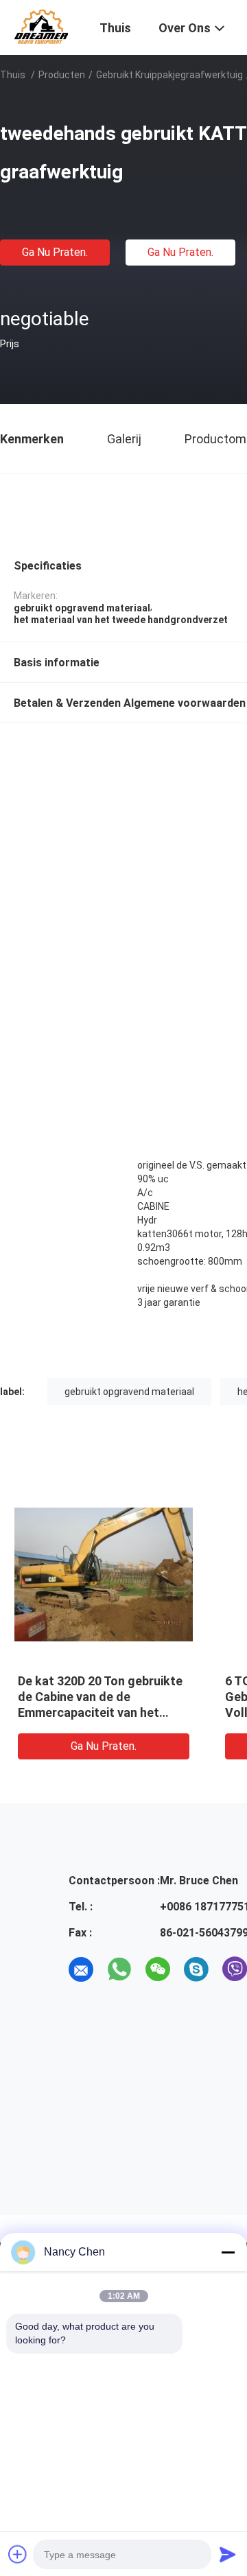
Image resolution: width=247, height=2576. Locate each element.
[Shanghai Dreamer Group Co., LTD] (41, 26)
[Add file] (18, 2554)
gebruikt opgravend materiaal (129, 1392)
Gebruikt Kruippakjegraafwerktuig (169, 75)
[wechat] (158, 1969)
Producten (62, 75)
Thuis (13, 75)
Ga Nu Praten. (55, 252)
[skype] (196, 1969)
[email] (81, 1969)
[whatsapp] (119, 1969)
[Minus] (228, 2252)
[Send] (228, 2554)
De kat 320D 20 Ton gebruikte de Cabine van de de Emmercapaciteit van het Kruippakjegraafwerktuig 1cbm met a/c (100, 1712)
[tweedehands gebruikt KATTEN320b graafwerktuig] (104, 1573)
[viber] (235, 1969)
